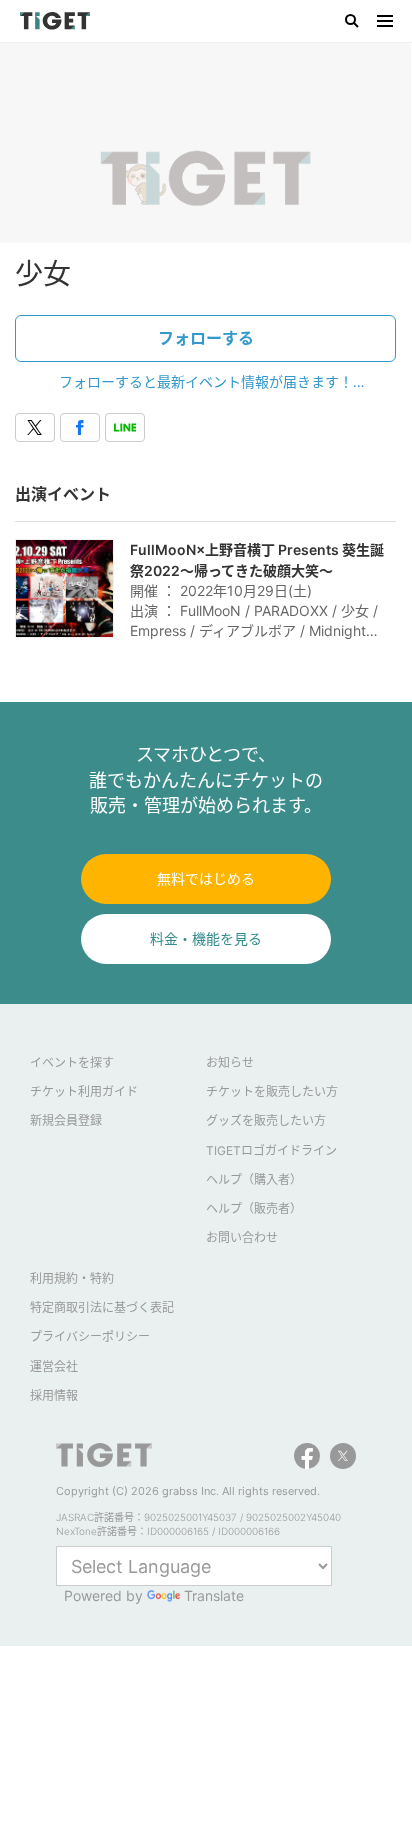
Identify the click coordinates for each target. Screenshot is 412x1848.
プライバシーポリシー (90, 1336)
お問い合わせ (242, 1237)
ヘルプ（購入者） (254, 1179)
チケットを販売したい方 (272, 1091)
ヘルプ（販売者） (254, 1208)
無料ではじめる (206, 878)
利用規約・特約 (72, 1278)
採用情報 (54, 1395)
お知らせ (230, 1062)
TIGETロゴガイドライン (271, 1150)
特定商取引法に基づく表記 (102, 1307)
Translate (214, 1595)
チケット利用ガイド (84, 1091)
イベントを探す (72, 1062)
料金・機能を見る (206, 938)
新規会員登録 (66, 1120)
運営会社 (54, 1366)
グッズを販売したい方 (266, 1120)
